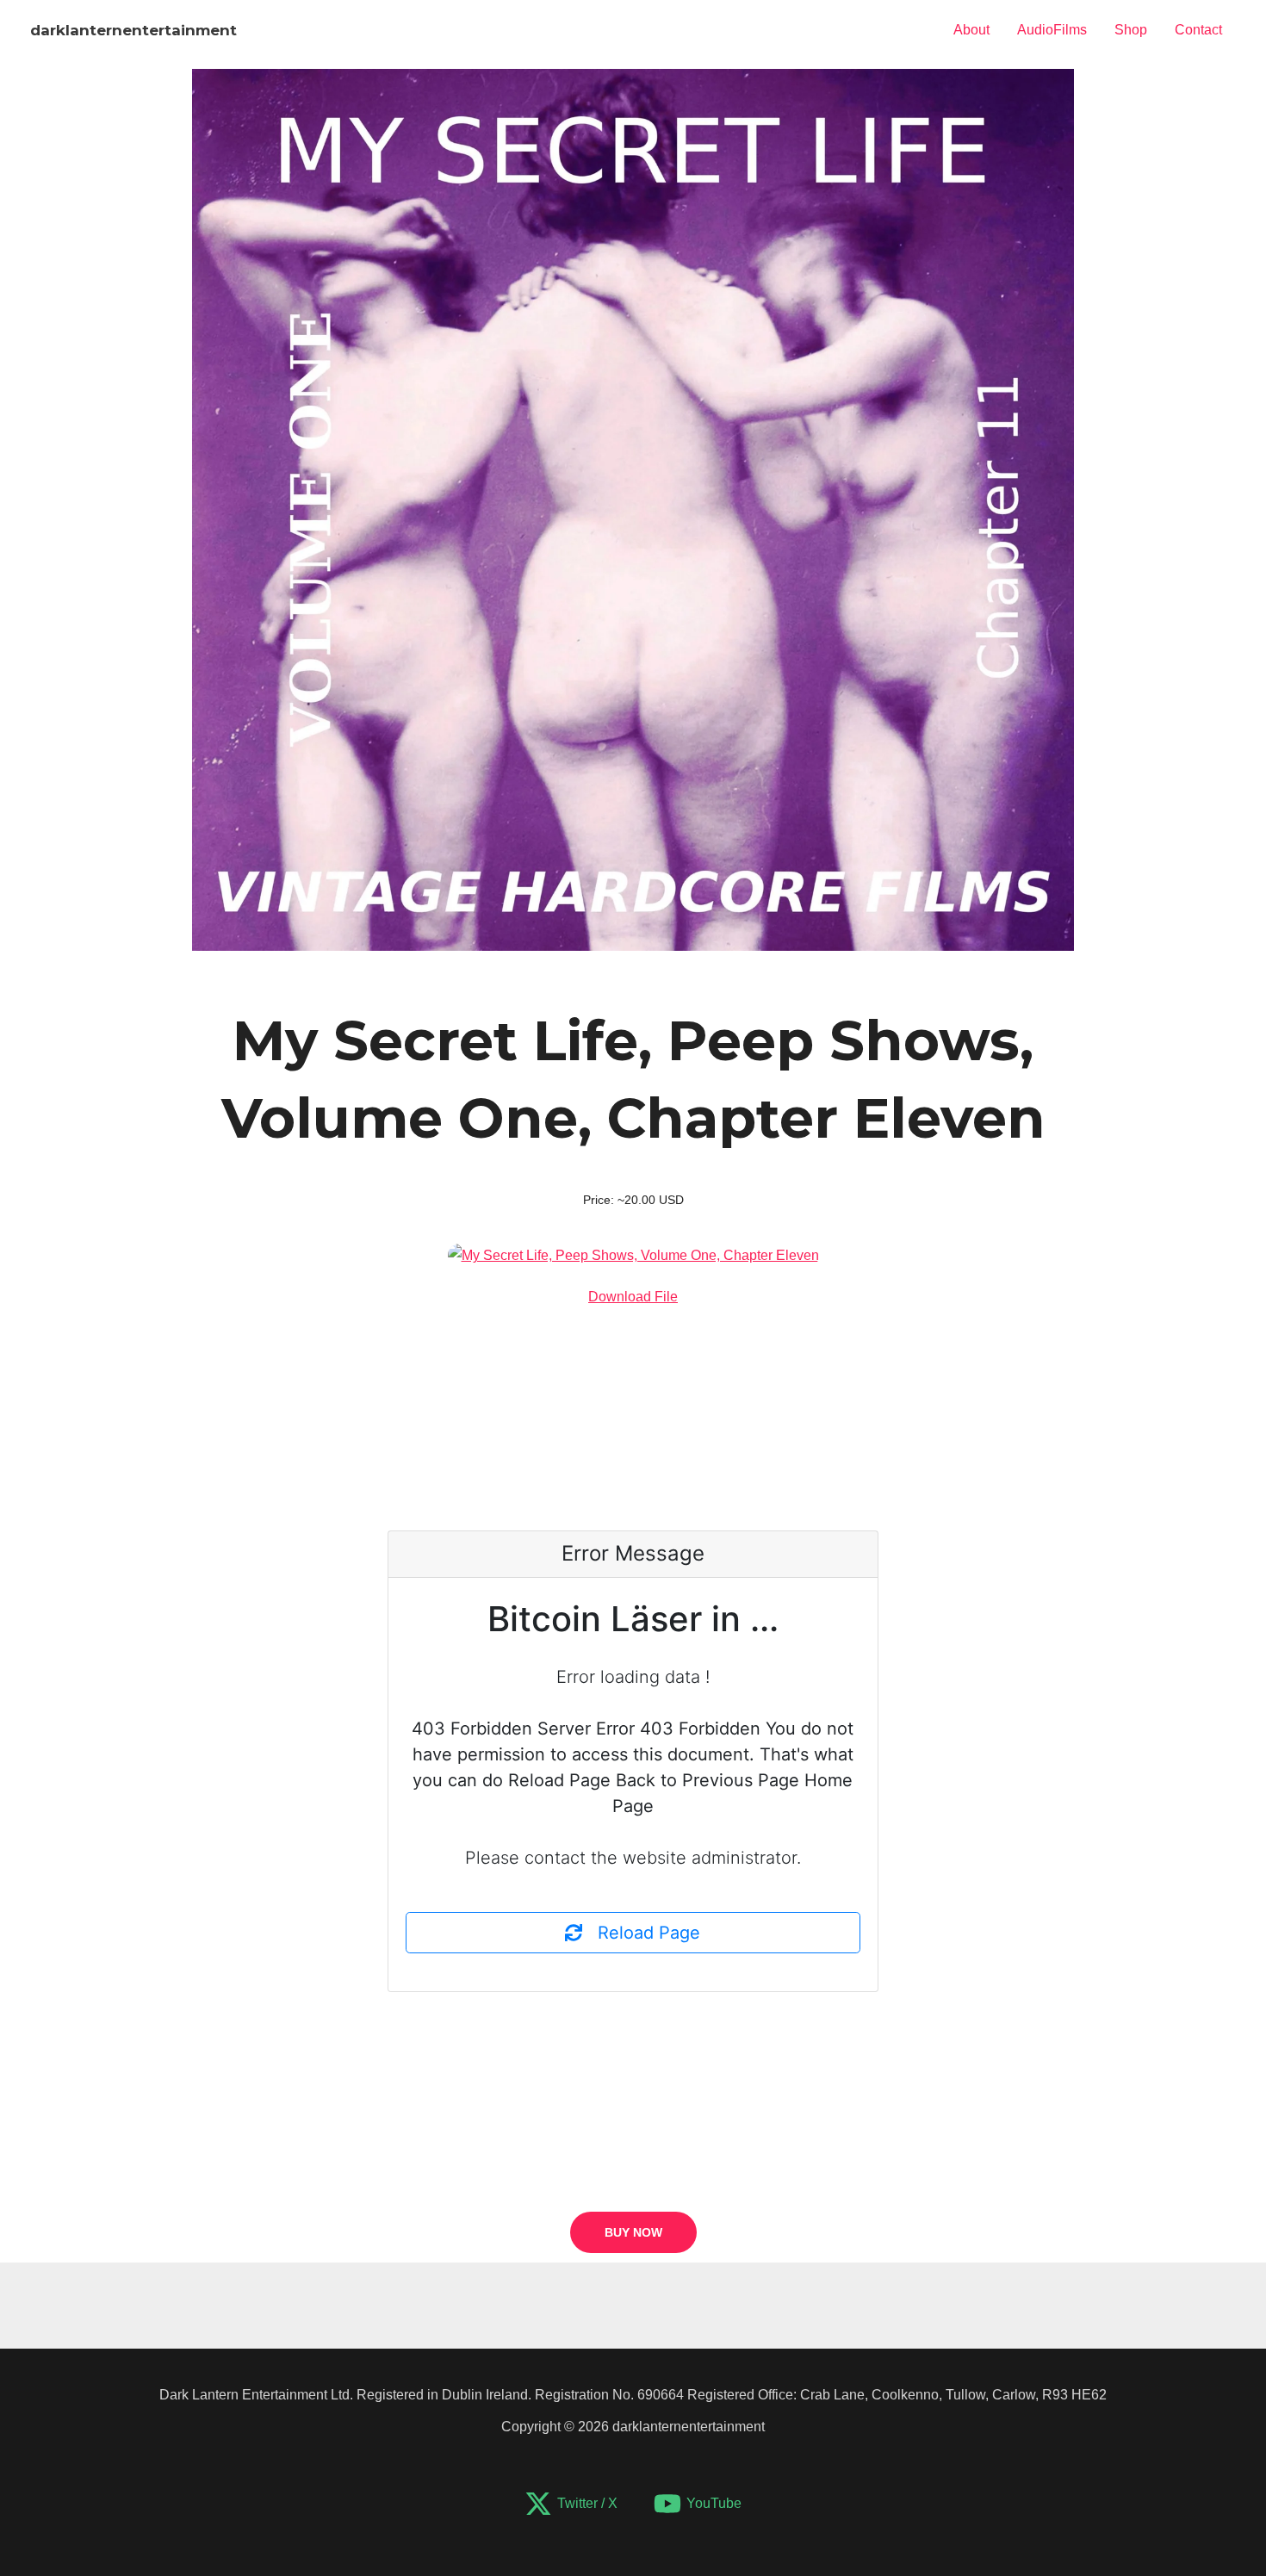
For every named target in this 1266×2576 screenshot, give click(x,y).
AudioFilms (1052, 30)
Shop (1131, 30)
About (971, 30)
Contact (1198, 30)
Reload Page (641, 1933)
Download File (633, 1297)
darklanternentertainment (133, 30)
